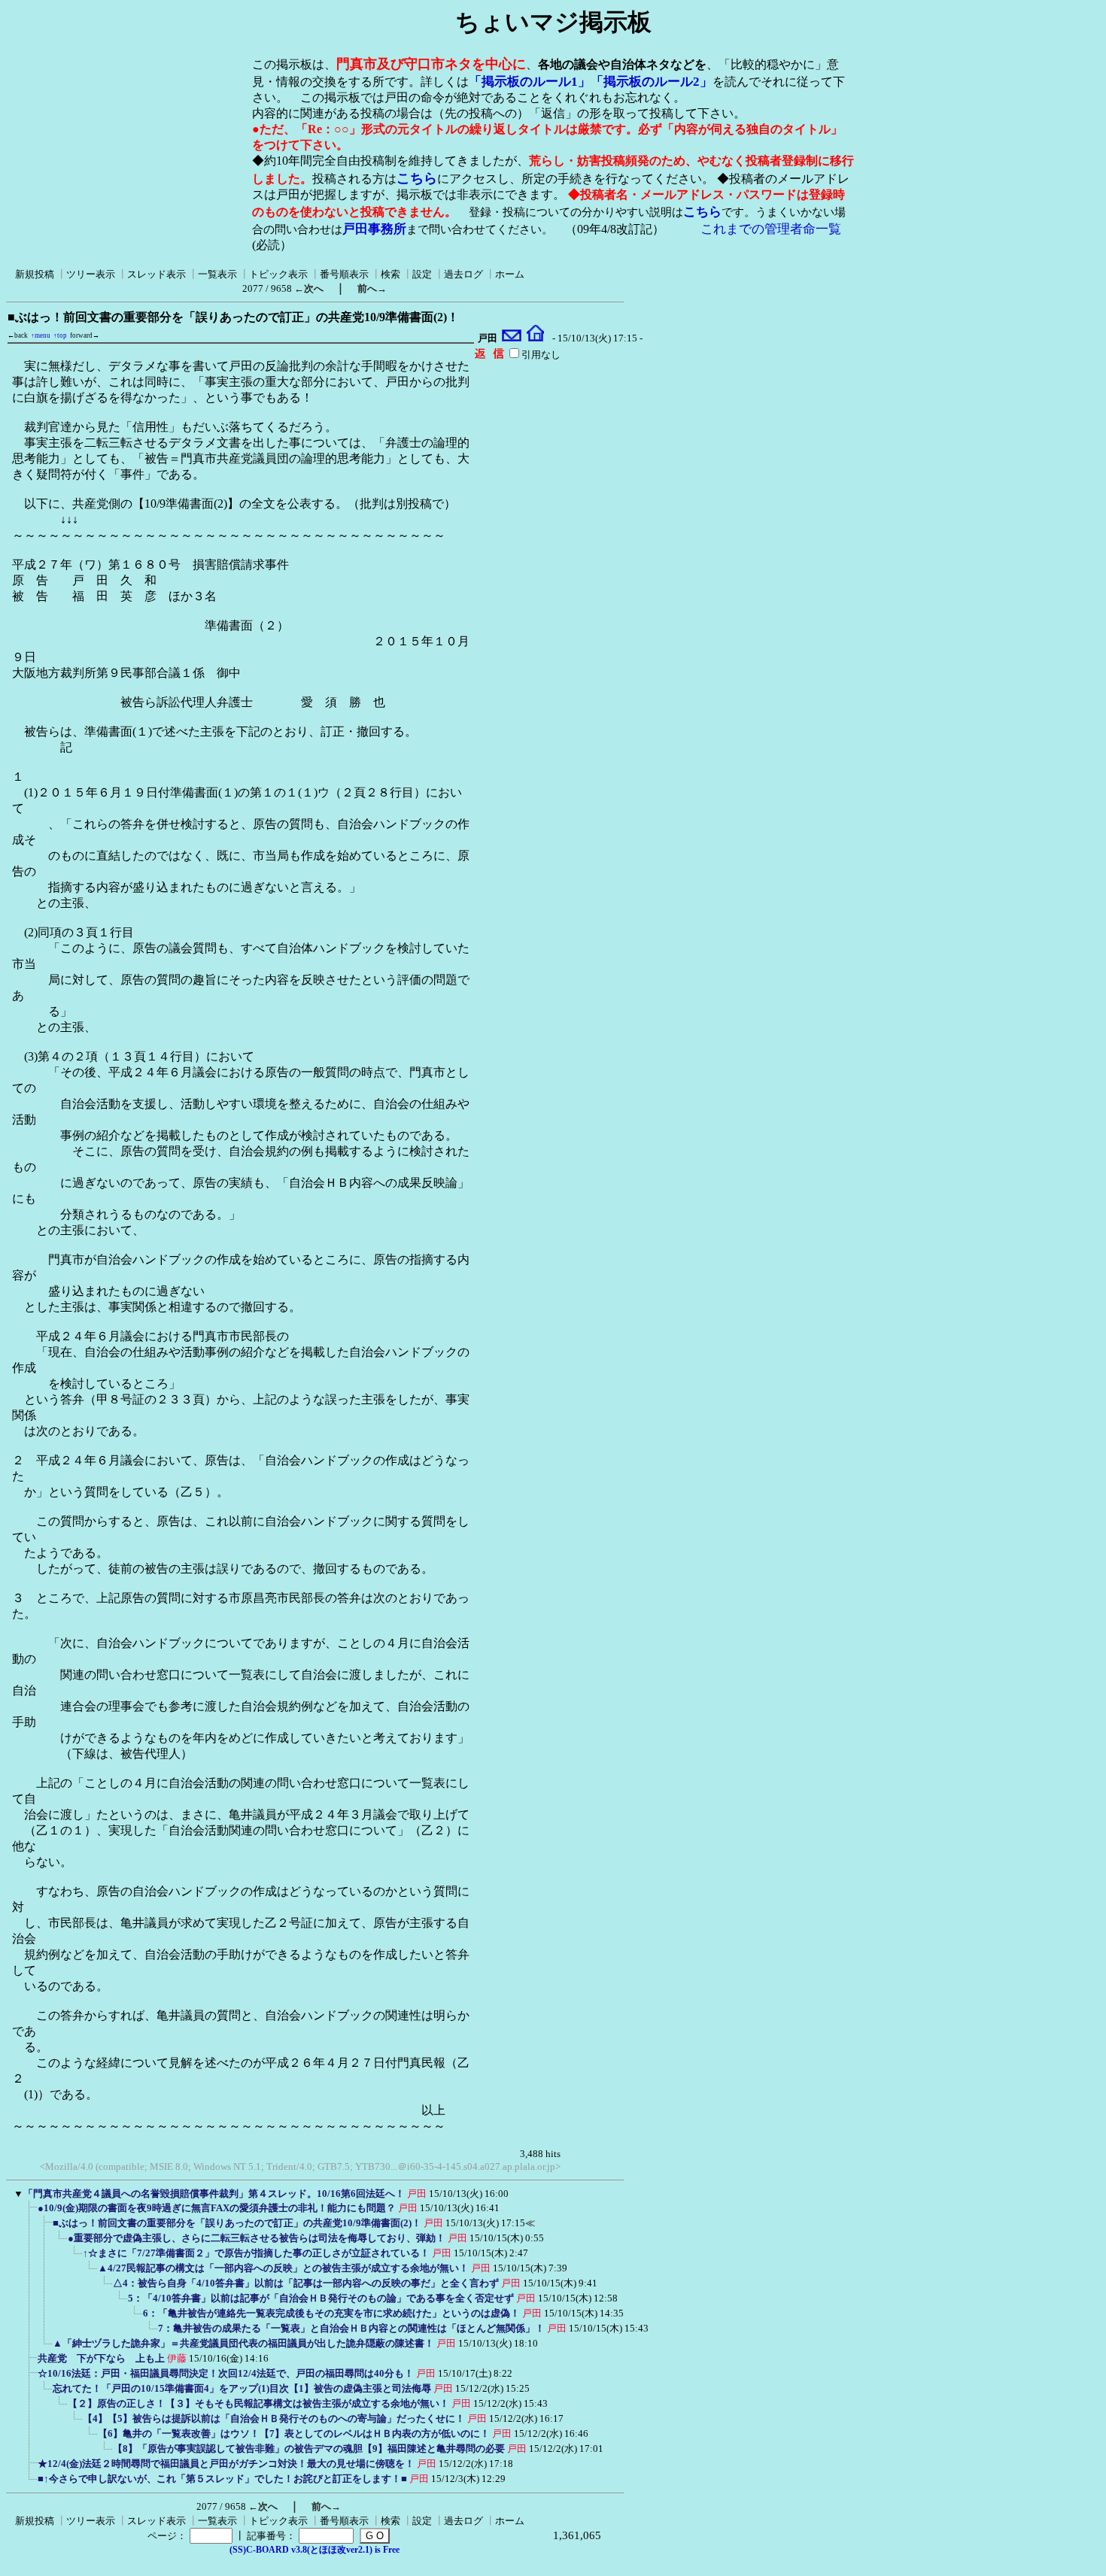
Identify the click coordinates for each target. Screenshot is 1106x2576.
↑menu (41, 335)
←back (18, 335)
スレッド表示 (156, 274)
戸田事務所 (374, 229)
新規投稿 (35, 274)
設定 (422, 274)
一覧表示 (217, 274)
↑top (60, 335)
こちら (417, 178)
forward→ (85, 335)
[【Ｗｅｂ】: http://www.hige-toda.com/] (535, 338)
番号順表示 (344, 274)
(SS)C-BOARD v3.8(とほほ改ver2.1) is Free (314, 2550)
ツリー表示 (91, 274)
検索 (390, 274)
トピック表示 (278, 274)
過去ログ (463, 274)
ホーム (510, 274)
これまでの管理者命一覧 (771, 229)
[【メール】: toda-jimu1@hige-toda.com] (512, 338)
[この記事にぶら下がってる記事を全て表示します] (30, 2213)
